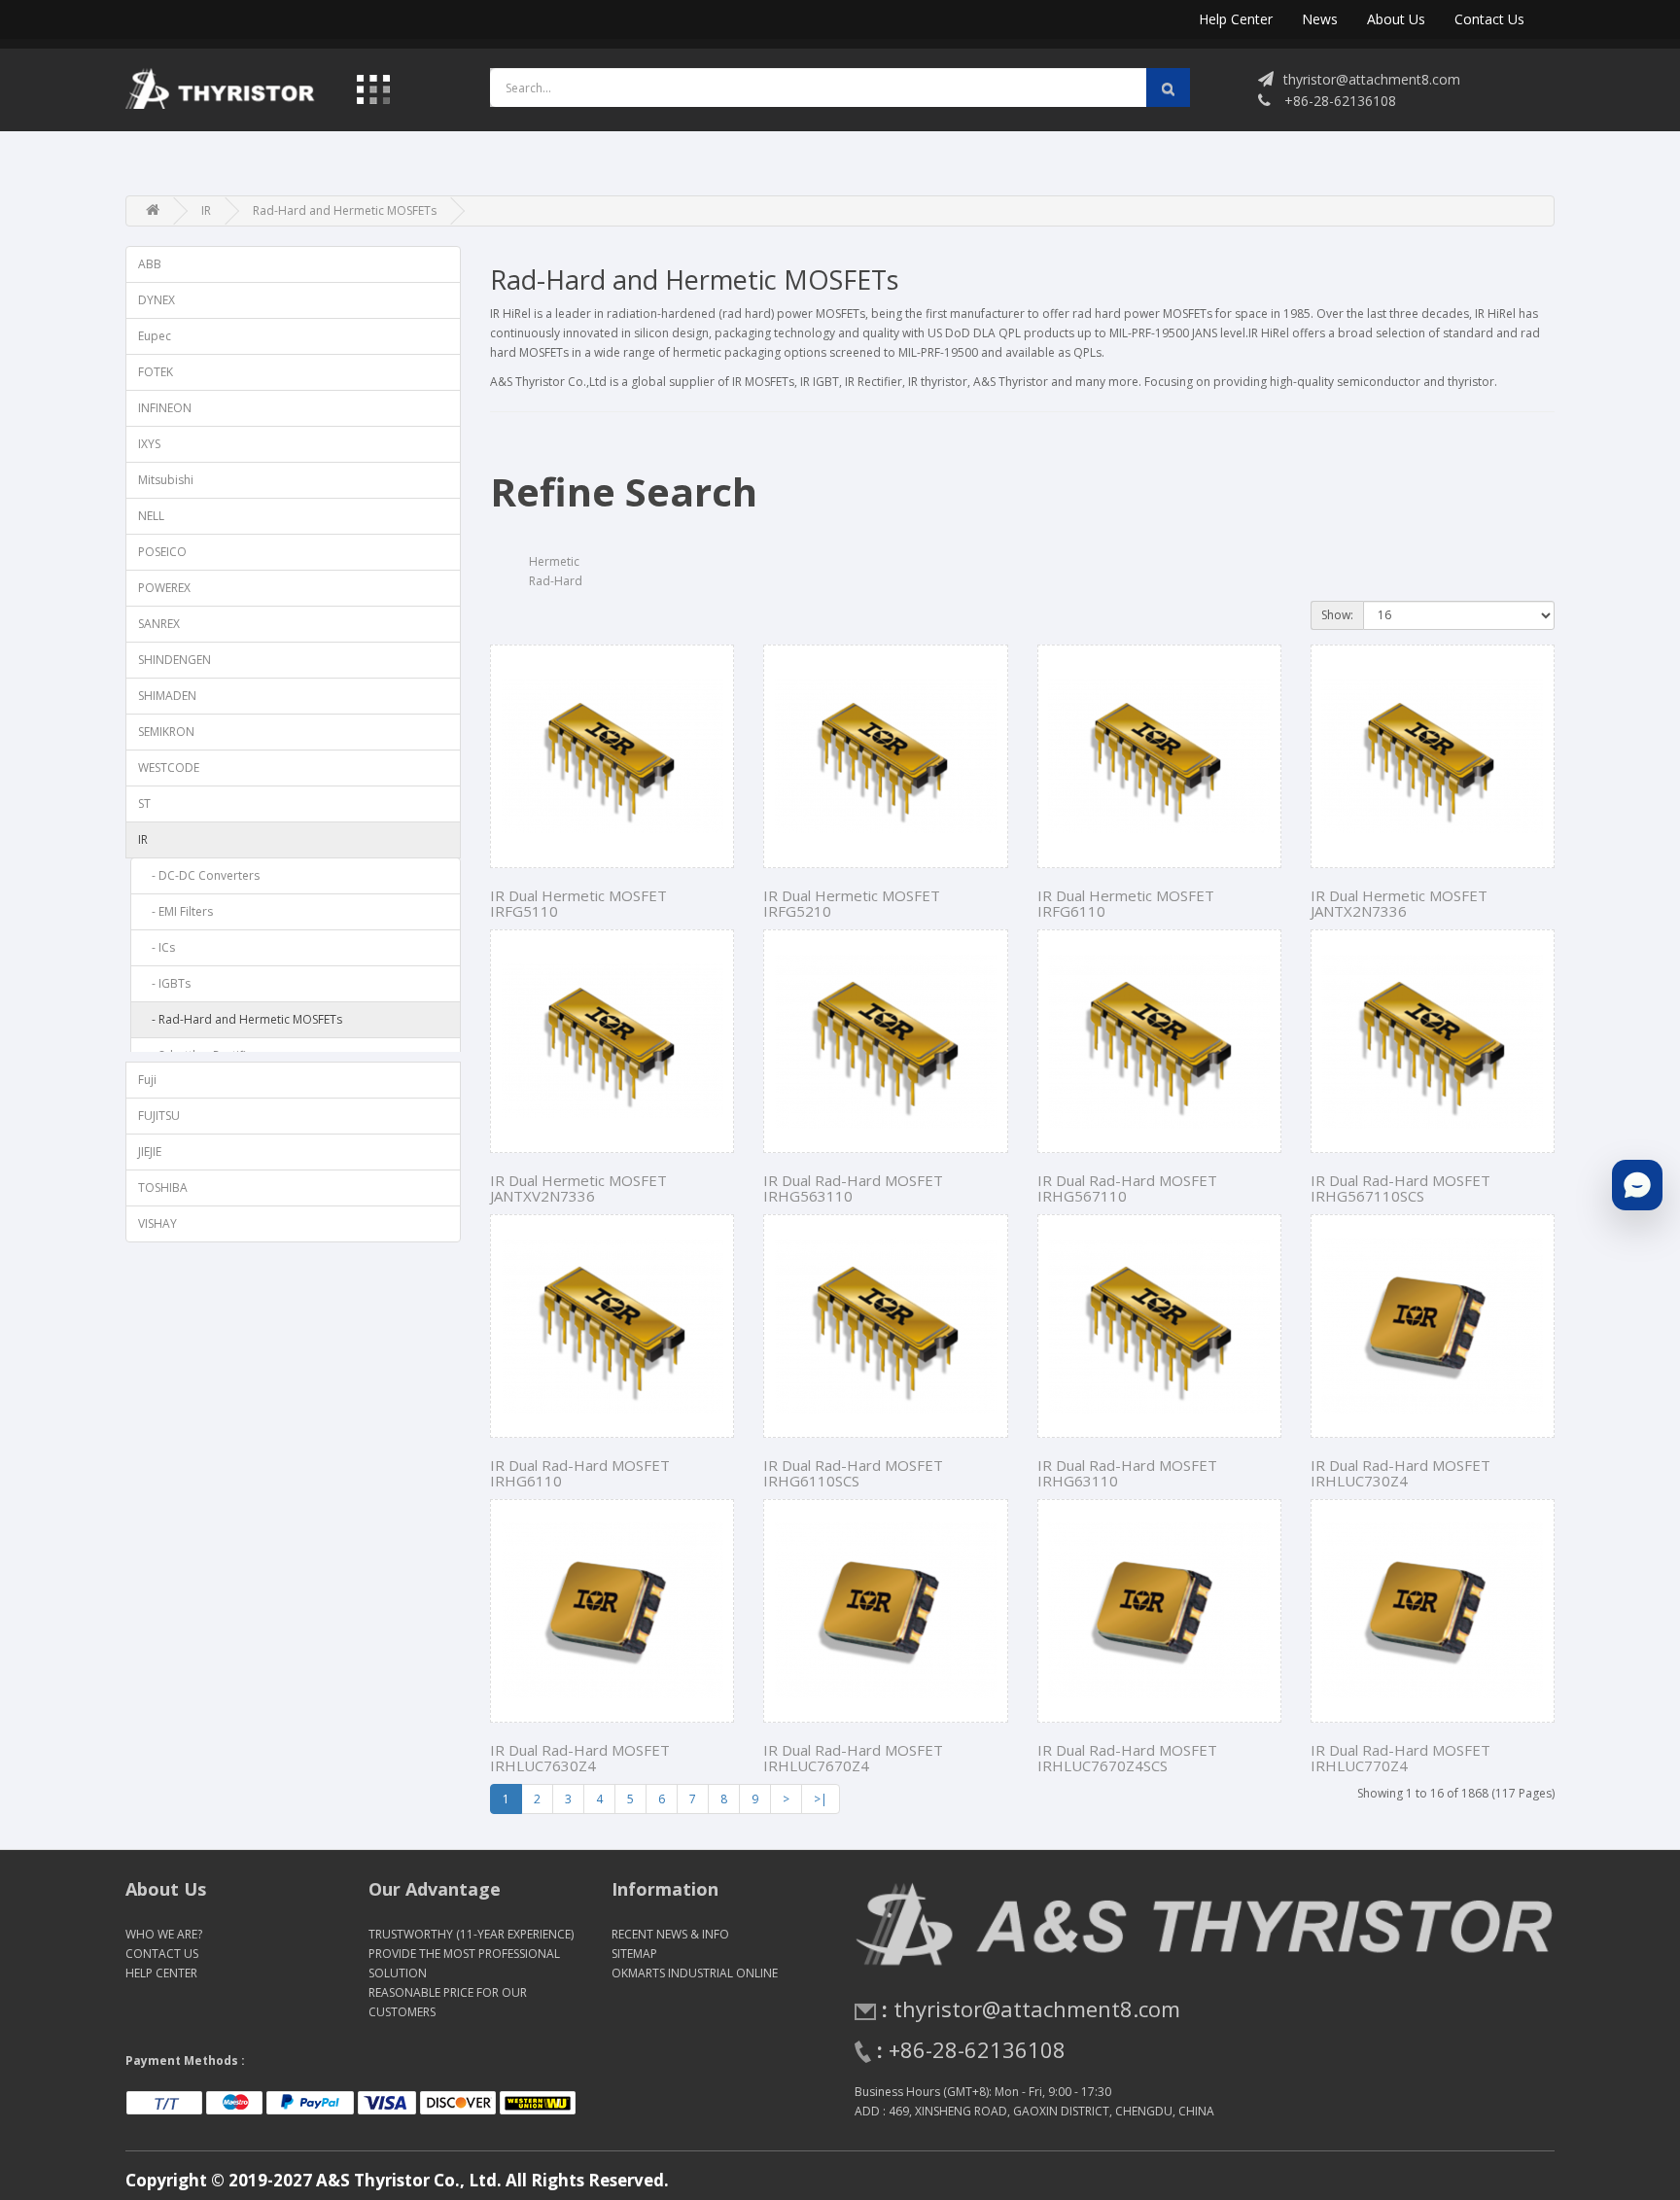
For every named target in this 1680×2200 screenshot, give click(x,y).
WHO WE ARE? (164, 1934)
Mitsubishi (166, 480)
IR (206, 210)
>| (821, 1799)
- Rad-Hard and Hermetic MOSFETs (243, 1019)
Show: (1337, 615)
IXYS (149, 444)
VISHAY (157, 1223)
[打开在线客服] (1637, 1185)
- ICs (159, 947)
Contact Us (1489, 19)
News (1320, 19)
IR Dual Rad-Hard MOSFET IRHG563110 (853, 1188)
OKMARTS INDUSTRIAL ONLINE (695, 1973)
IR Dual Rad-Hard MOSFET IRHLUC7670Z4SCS (1127, 1758)
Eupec (155, 336)
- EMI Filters (178, 911)
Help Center (1236, 19)
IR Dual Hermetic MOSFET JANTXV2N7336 (578, 1188)
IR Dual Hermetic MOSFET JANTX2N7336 (1399, 904)
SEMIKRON (166, 732)
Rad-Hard (556, 581)
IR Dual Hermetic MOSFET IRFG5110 (578, 904)
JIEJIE (150, 1152)
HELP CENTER (161, 1973)
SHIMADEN (167, 696)
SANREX (159, 624)
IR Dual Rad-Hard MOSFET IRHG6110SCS (853, 1473)
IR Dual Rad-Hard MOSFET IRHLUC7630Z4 (580, 1758)
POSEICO (162, 552)
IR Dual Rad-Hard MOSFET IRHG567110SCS (1400, 1188)
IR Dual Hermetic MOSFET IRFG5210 (852, 904)
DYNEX (157, 300)
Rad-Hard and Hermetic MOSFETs (345, 210)
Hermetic (554, 561)
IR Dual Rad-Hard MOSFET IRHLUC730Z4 (1400, 1473)
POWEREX (164, 588)
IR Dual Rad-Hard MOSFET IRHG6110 (580, 1473)
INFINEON (165, 408)
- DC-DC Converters (201, 875)
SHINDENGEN (175, 660)
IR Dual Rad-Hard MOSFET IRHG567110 (1127, 1188)
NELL (151, 516)
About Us (1396, 19)
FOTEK (156, 372)
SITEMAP (634, 1954)
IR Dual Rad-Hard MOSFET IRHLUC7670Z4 (853, 1758)
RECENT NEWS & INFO (670, 1934)
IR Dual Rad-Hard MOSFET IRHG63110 (1127, 1473)
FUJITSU (159, 1116)
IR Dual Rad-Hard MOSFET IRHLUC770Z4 (1400, 1758)
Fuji (147, 1080)
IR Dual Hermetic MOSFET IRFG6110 (1126, 904)
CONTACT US (162, 1954)
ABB (150, 264)
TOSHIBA (163, 1187)
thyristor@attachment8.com (1372, 79)
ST (144, 803)
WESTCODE (169, 768)
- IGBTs (167, 983)
